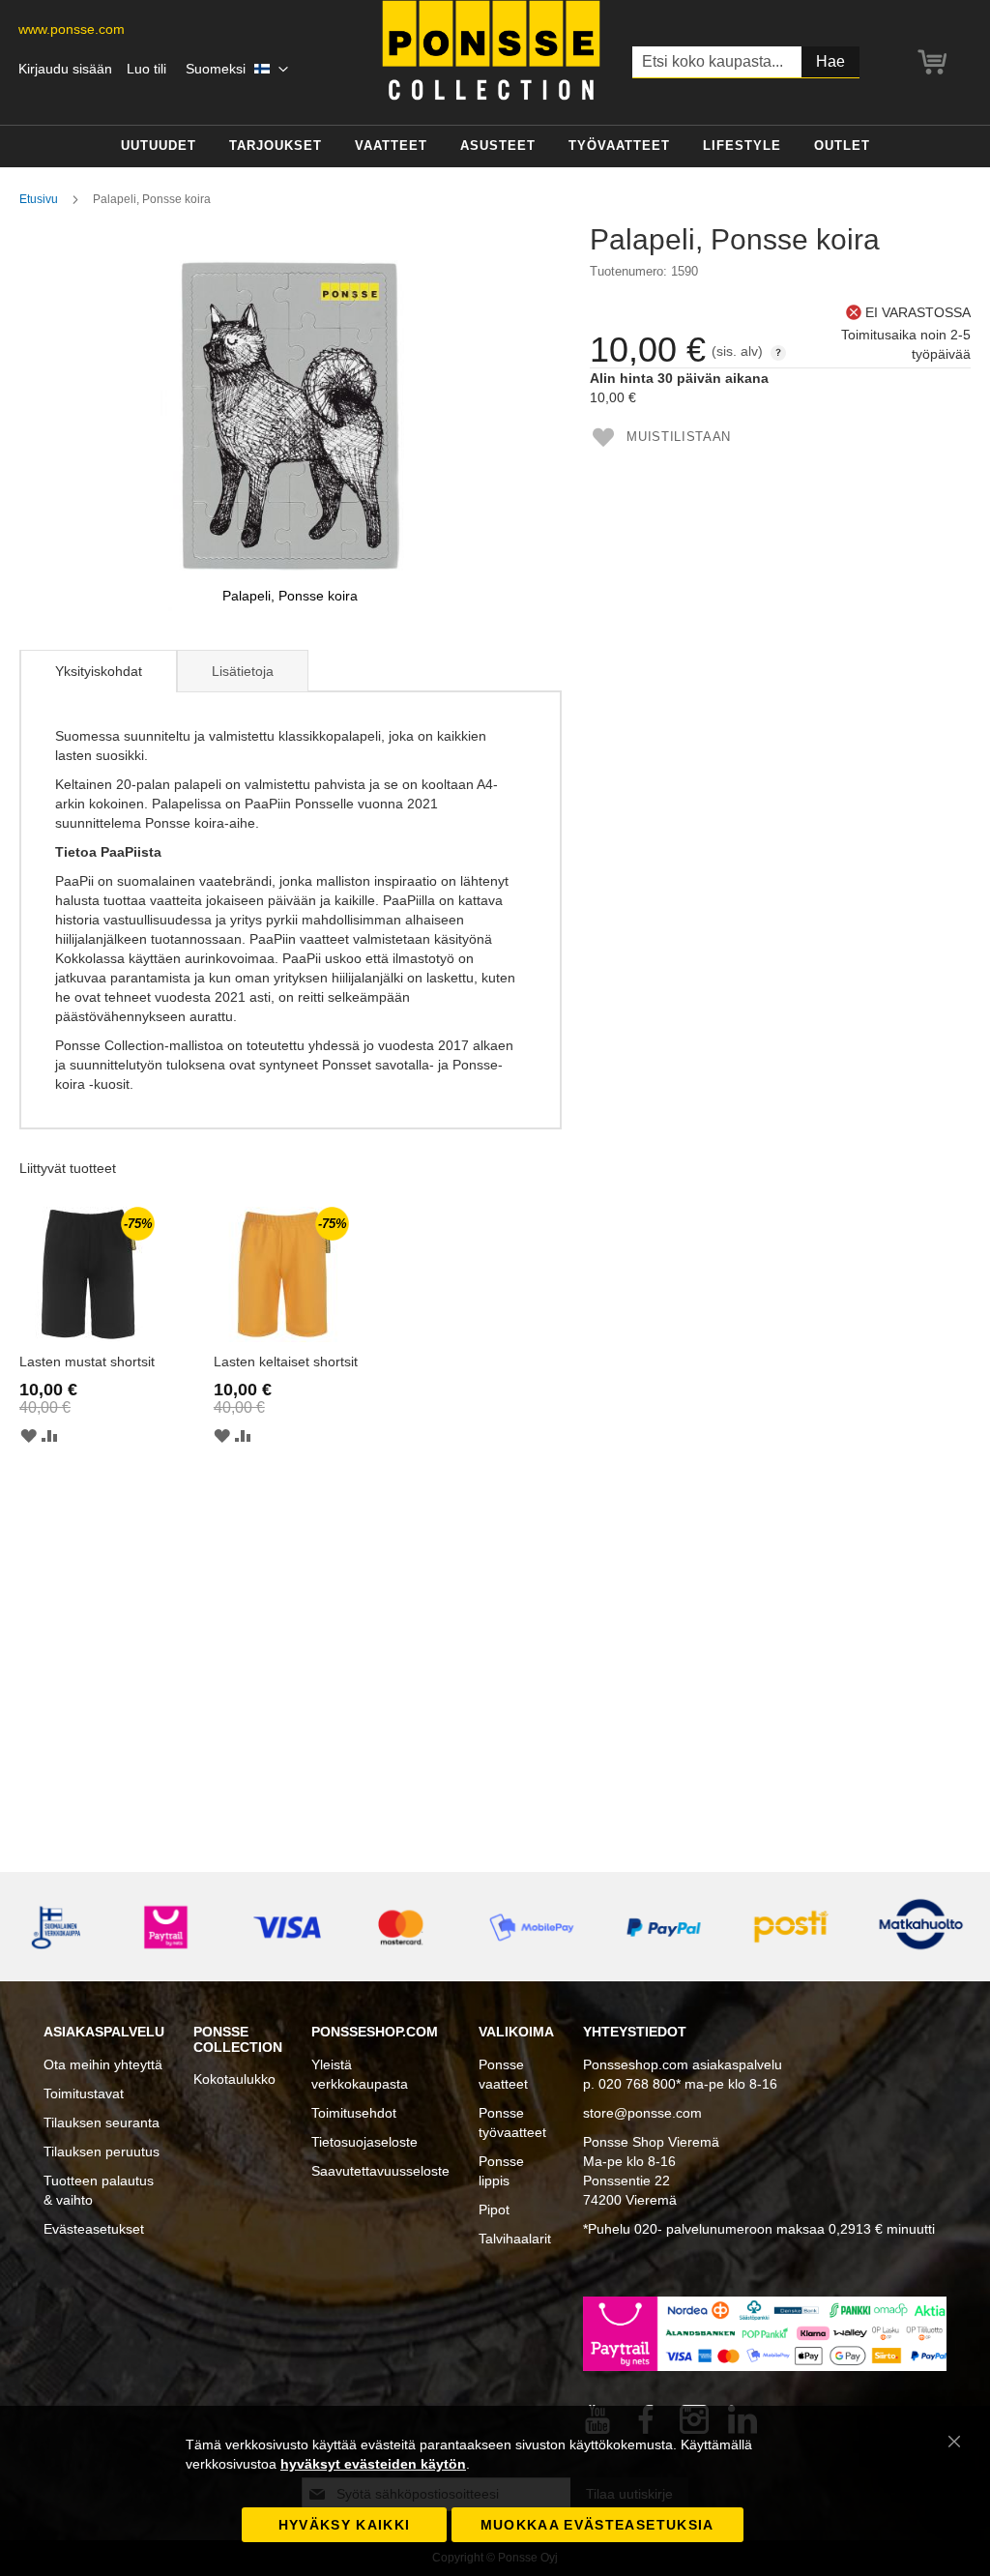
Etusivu (39, 199)
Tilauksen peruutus (102, 2152)
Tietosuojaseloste (364, 2142)
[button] (237, 70)
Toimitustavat (84, 2093)
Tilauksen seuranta (102, 2122)
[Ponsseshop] (491, 50)
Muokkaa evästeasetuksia (597, 2525)
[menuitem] (159, 146)
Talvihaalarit (515, 2239)
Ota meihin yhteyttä (103, 2064)
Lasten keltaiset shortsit (286, 1361)
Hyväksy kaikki (345, 2525)
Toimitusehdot (354, 2113)
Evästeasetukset (94, 2229)
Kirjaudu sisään (65, 69)
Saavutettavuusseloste (380, 2171)
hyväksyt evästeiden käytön (373, 2464)
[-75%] (87, 1337)
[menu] (495, 146)
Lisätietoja (243, 671)
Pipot (494, 2210)
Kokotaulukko (234, 2079)
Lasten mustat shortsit (87, 1361)
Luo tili (146, 69)
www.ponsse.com (72, 29)
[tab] (98, 671)
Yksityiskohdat (99, 671)
